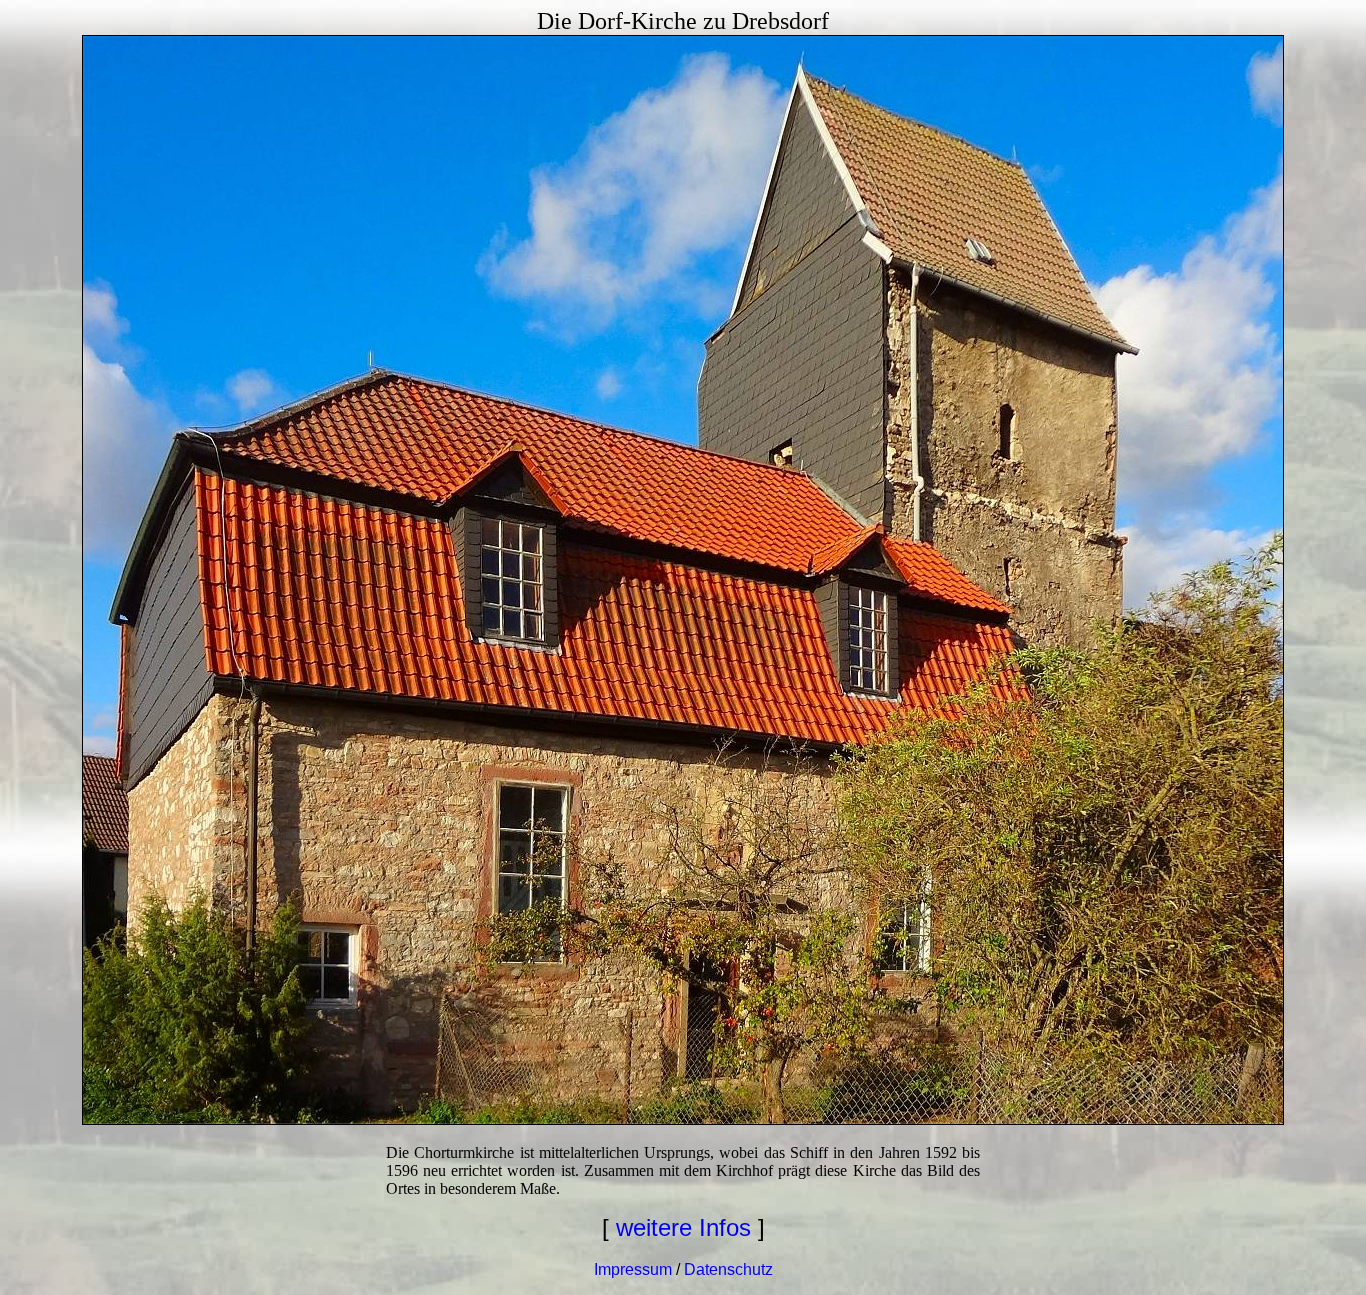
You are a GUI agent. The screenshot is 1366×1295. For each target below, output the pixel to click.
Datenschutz (728, 1269)
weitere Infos (683, 1227)
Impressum (633, 1269)
